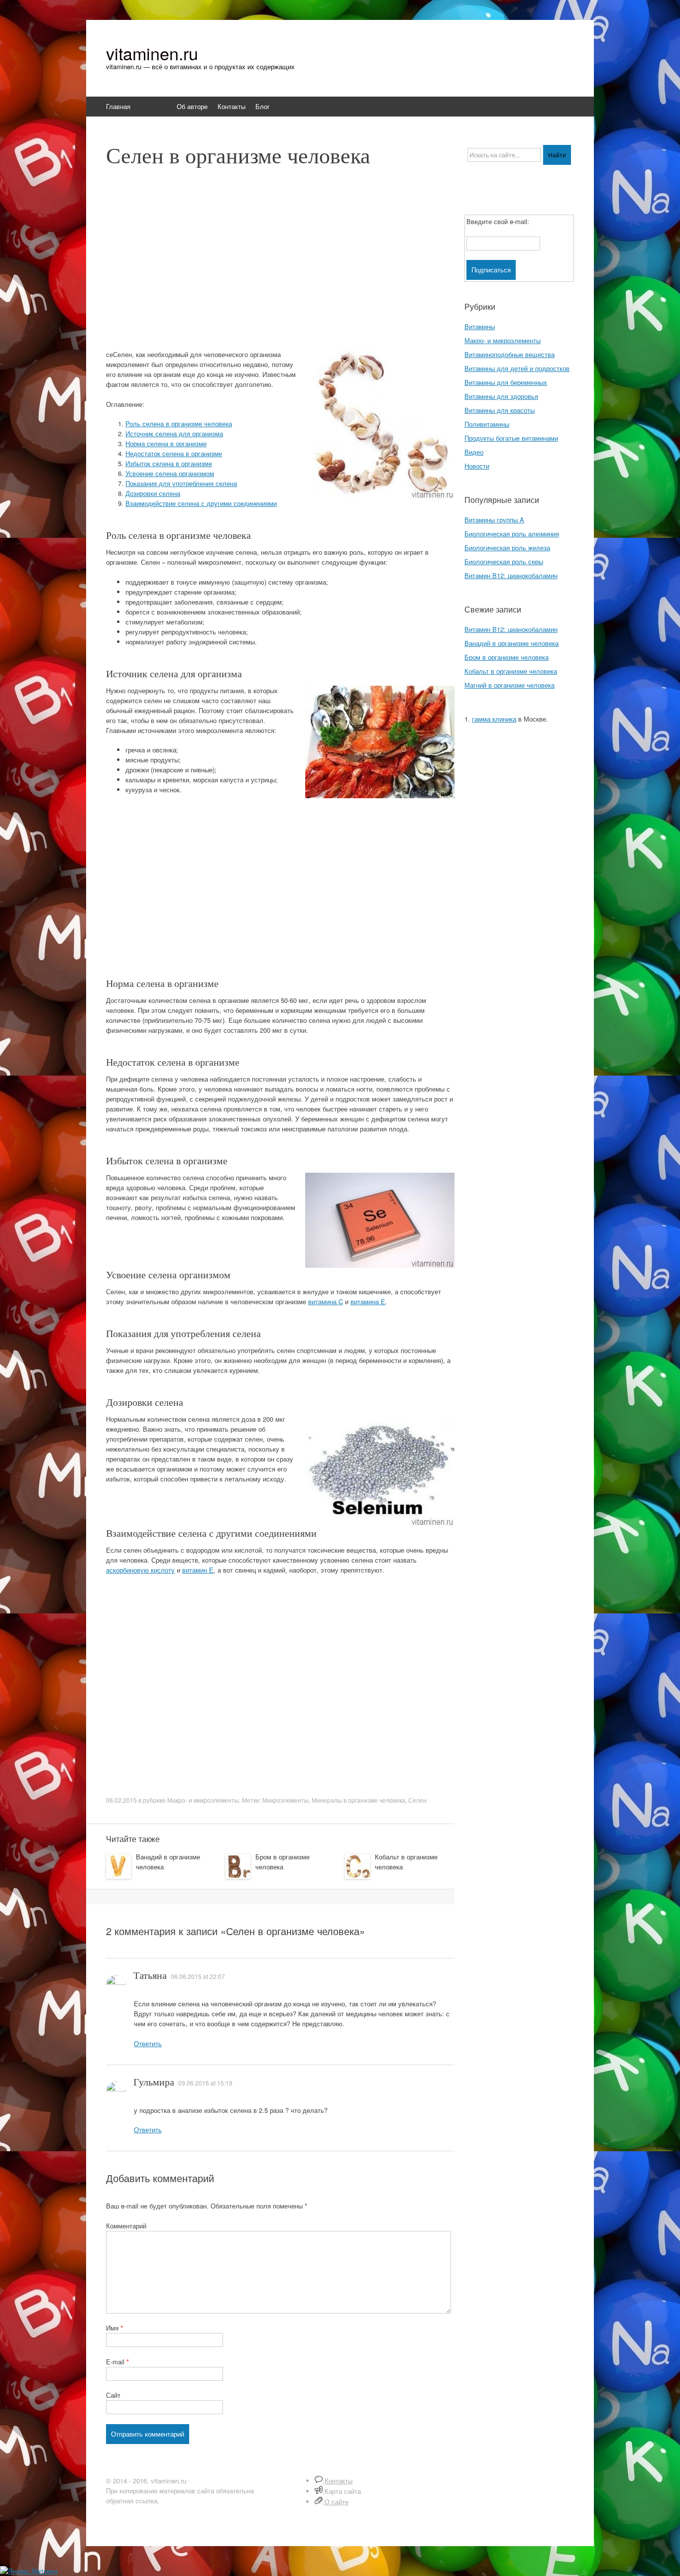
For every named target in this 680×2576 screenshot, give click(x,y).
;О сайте (336, 2502)
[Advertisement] (280, 263)
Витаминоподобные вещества (510, 354)
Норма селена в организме (166, 443)
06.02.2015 (121, 1800)
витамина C (326, 1301)
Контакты (231, 106)
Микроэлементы (285, 1800)
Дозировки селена (153, 493)
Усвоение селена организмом (170, 473)
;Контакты (338, 2481)
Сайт (113, 2395)
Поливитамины (487, 424)
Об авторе (192, 106)
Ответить (148, 2043)
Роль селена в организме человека (179, 424)
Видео (474, 452)
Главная (118, 106)
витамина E (368, 1301)
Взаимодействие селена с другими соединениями (201, 503)
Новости (477, 466)
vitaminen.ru (152, 53)
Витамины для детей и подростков (517, 368)
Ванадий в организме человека (511, 643)
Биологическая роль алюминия (512, 534)
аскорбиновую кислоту (140, 1570)
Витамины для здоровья (501, 396)
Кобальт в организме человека (511, 671)
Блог (263, 106)
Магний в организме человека (510, 685)
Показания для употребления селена (181, 483)
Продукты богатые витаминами (511, 438)
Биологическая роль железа (507, 548)
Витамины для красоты (500, 410)
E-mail (117, 2362)
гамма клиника (494, 719)
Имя (114, 2328)
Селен (417, 1800)
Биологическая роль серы (504, 561)
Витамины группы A (494, 520)
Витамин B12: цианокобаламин (511, 575)
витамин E (198, 1570)
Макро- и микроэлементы (203, 1800)
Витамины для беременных (506, 382)
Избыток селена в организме (169, 463)
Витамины (480, 326)
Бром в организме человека (283, 1862)
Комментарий (126, 2226)
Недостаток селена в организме (174, 453)
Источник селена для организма (174, 433)
